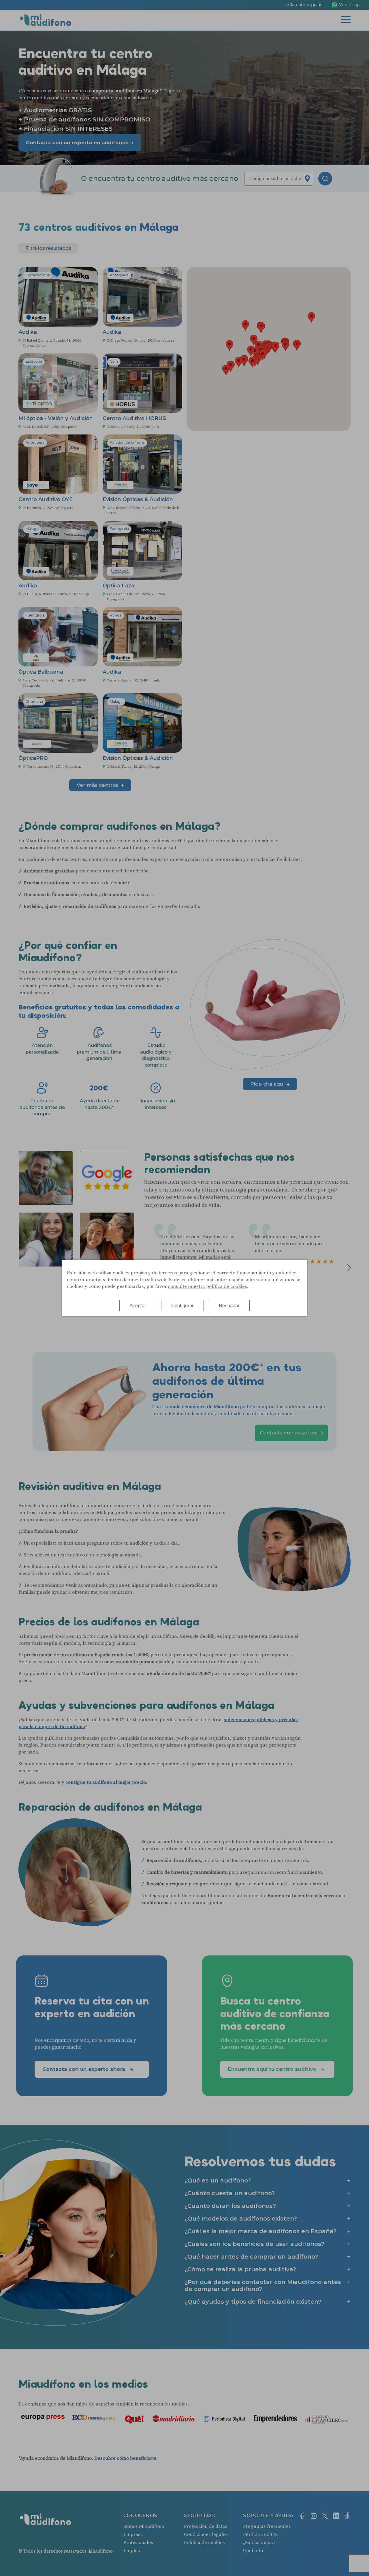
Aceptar (138, 1306)
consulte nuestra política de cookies (207, 1286)
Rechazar (229, 1306)
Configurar (182, 1306)
